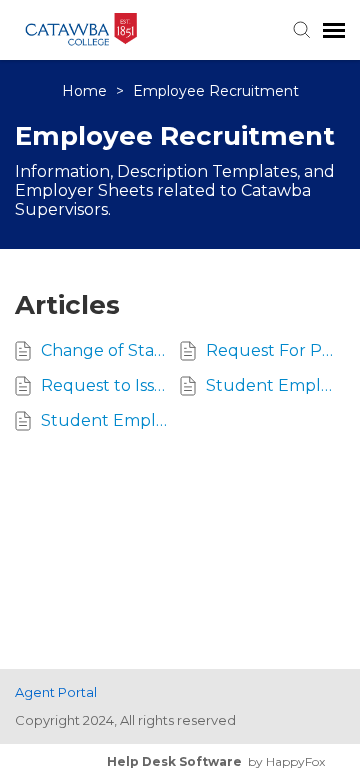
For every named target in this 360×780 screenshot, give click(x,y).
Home (86, 91)
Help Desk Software (174, 761)
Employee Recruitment (216, 91)
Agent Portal (56, 692)
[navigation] (334, 30)
